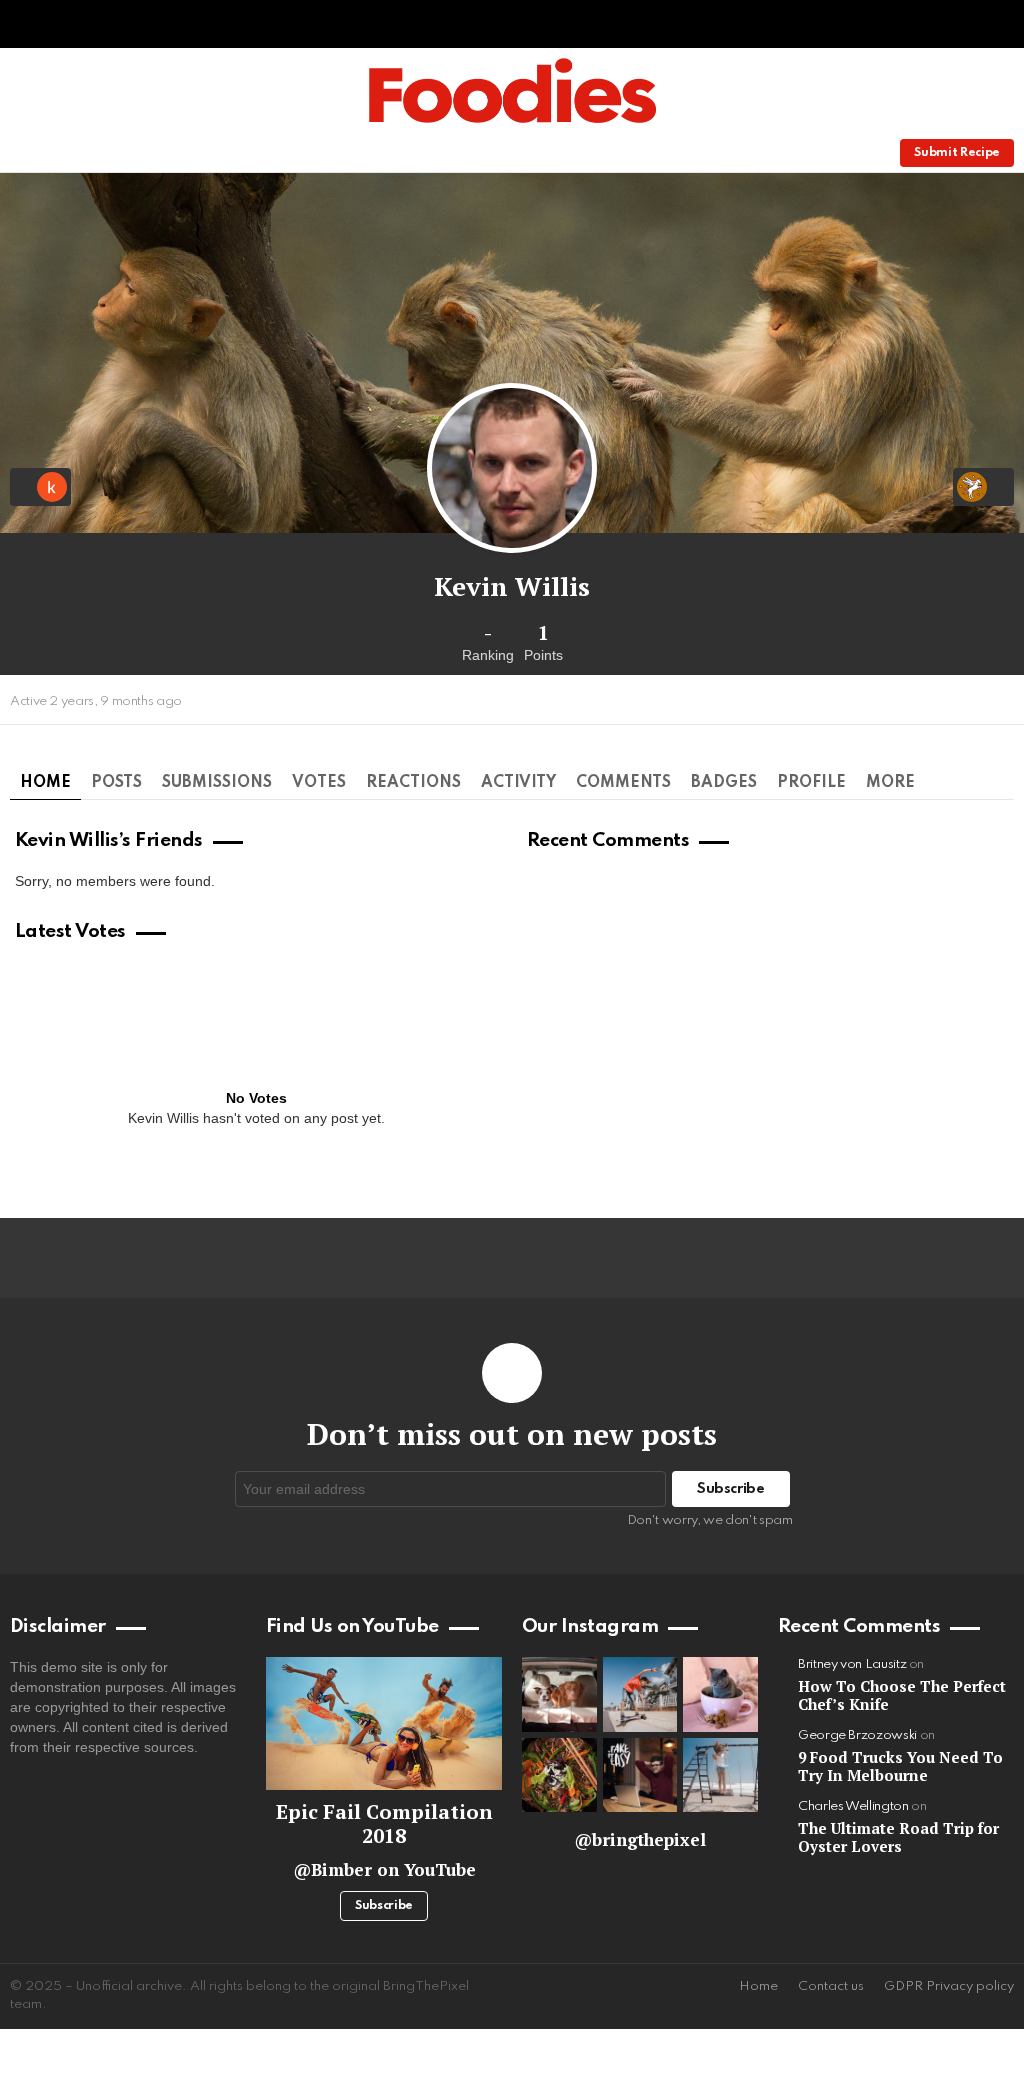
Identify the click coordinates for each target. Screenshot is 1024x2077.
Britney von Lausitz (852, 1664)
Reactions (413, 783)
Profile (811, 783)
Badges (724, 783)
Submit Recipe (957, 153)
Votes (319, 783)
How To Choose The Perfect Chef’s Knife (902, 1695)
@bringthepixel (640, 1839)
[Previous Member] (40, 487)
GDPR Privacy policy (949, 1986)
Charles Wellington (853, 1806)
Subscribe (384, 1906)
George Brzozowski (857, 1735)
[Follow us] (800, 153)
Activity (518, 783)
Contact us (831, 1986)
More (890, 783)
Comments (623, 783)
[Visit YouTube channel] (384, 1723)
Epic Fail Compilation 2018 (384, 1823)
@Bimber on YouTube (384, 1869)
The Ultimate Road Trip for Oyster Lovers (898, 1837)
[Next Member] (983, 487)
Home (45, 783)
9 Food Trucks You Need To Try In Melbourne (900, 1766)
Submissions (217, 783)
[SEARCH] (834, 153)
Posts (116, 783)
